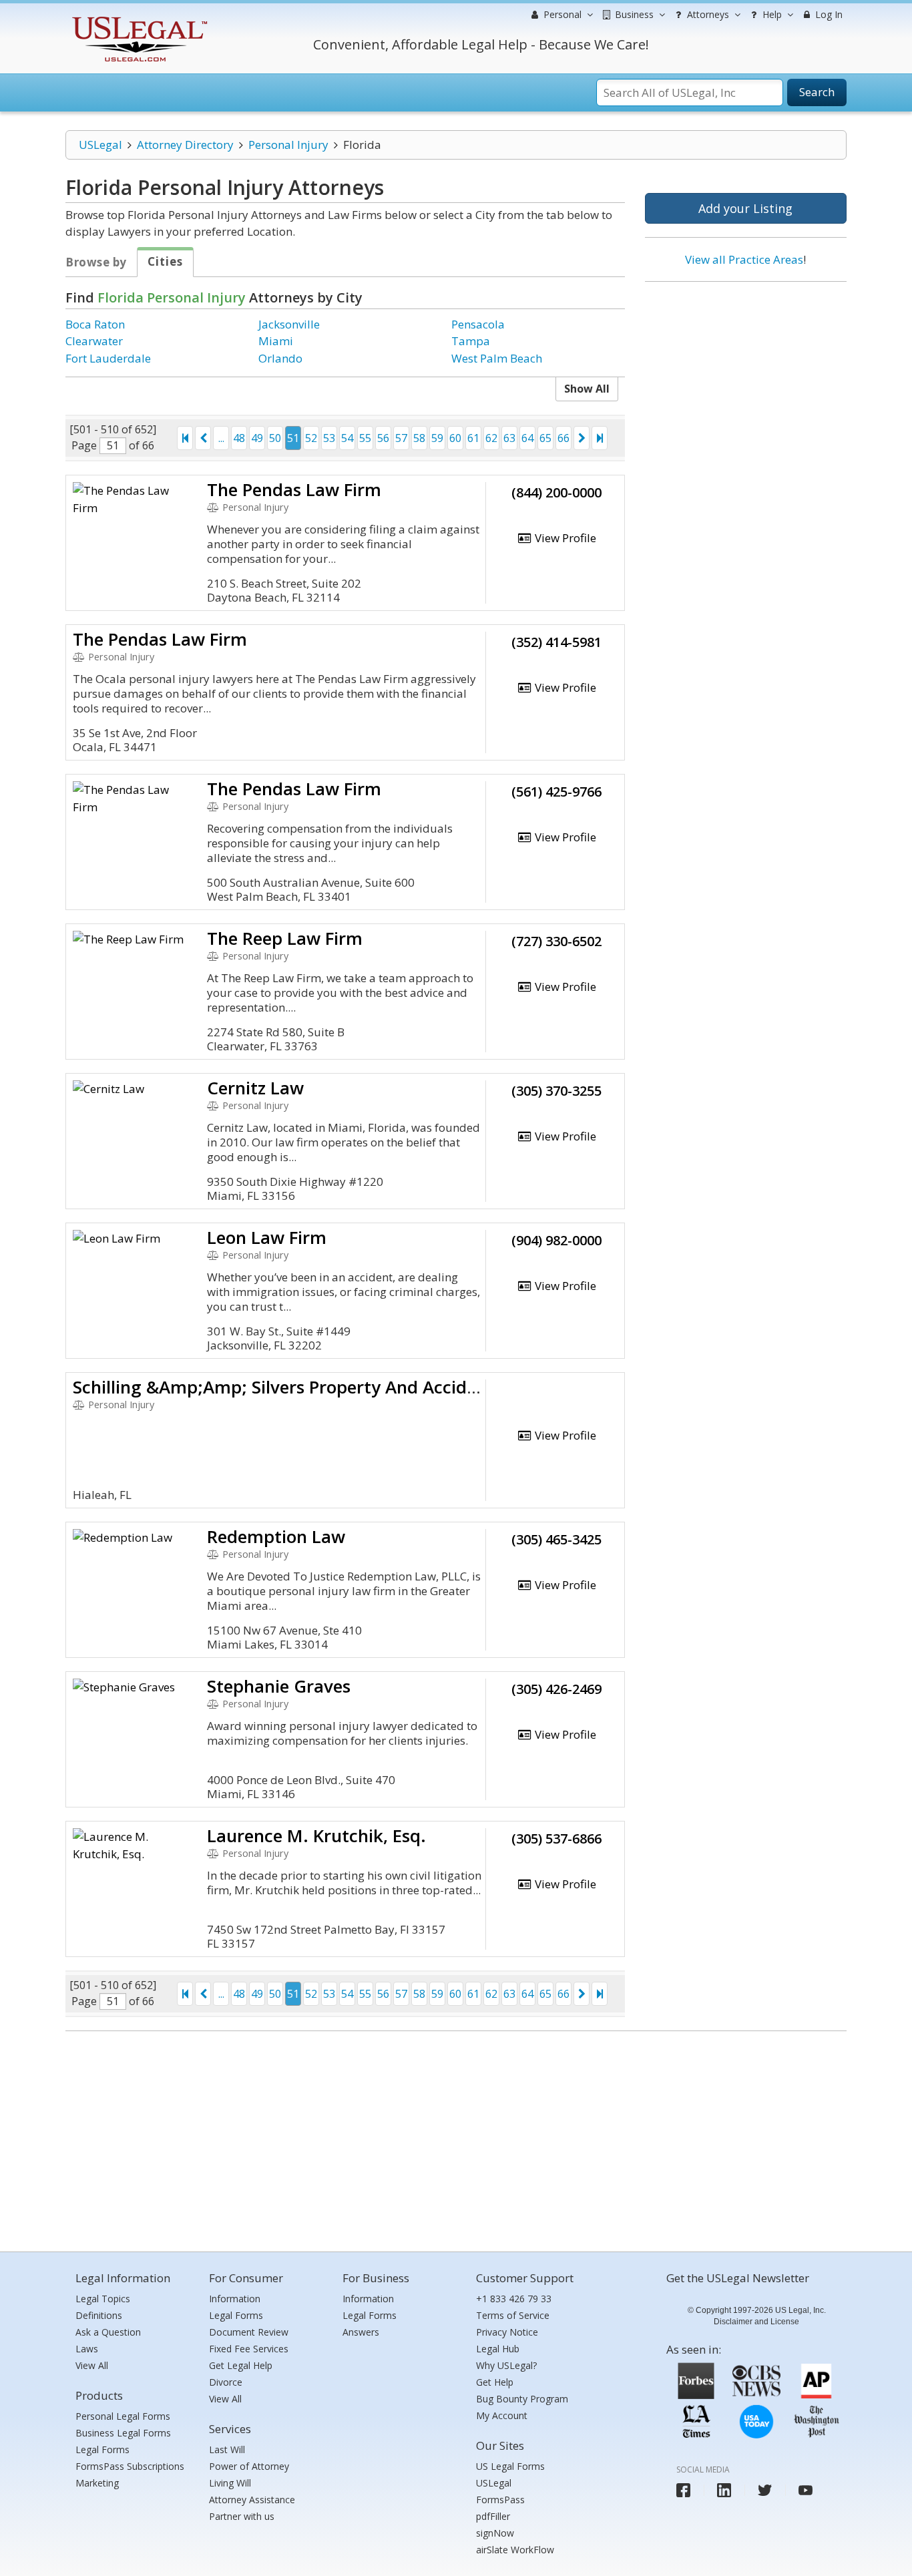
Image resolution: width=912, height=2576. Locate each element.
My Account (502, 2415)
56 (383, 438)
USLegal (100, 145)
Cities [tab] (165, 261)
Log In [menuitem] (828, 14)
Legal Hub (498, 2349)
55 (365, 438)
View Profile (564, 538)
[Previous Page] (203, 438)
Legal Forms (102, 2449)
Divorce (226, 2382)
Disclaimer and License (756, 2322)
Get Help (495, 2382)
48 (239, 438)
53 (329, 438)
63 (509, 438)
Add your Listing (745, 208)
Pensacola (478, 324)
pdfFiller (493, 2516)
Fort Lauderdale (108, 358)
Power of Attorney (249, 2466)
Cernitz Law (255, 1088)
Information (235, 2299)
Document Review (249, 2332)
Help (771, 14)
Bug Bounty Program (522, 2399)
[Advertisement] (746, 379)
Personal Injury (288, 145)
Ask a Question (108, 2332)
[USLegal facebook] (683, 2490)
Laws (87, 2349)
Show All (587, 389)
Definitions (99, 2315)
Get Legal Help (241, 2365)
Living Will (230, 2483)
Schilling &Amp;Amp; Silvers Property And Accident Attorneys (326, 1387)
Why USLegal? (506, 2365)
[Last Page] (600, 438)
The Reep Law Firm (285, 938)
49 (257, 438)
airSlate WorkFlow (515, 2550)
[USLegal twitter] (765, 2490)
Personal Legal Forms (123, 2416)
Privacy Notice (507, 2332)
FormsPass (500, 2500)
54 (347, 438)
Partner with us (242, 2516)
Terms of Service (513, 2315)
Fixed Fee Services (249, 2349)
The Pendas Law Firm (294, 489)
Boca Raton (95, 324)
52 (311, 438)
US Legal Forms (510, 2466)
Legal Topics (103, 2299)
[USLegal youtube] (806, 2490)
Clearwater (94, 341)
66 (563, 438)
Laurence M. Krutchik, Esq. (316, 1836)
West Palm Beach (497, 358)
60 (455, 438)
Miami (276, 341)
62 (491, 438)
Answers (361, 2332)
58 (419, 438)
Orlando (280, 358)
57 (401, 438)
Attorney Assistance (252, 2500)
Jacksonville (289, 324)
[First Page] (185, 438)
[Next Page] (582, 438)
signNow (495, 2533)
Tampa (471, 341)
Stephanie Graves (279, 1686)
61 (473, 438)
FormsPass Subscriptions (130, 2466)
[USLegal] (138, 18)
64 (527, 438)
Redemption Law (276, 1536)
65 (545, 438)
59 (437, 438)
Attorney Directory (185, 145)
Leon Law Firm (267, 1237)
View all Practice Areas (744, 259)
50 (275, 438)
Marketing (97, 2483)
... (221, 438)
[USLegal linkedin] (724, 2490)
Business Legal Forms (123, 2433)
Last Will (227, 2449)
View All (92, 2365)
